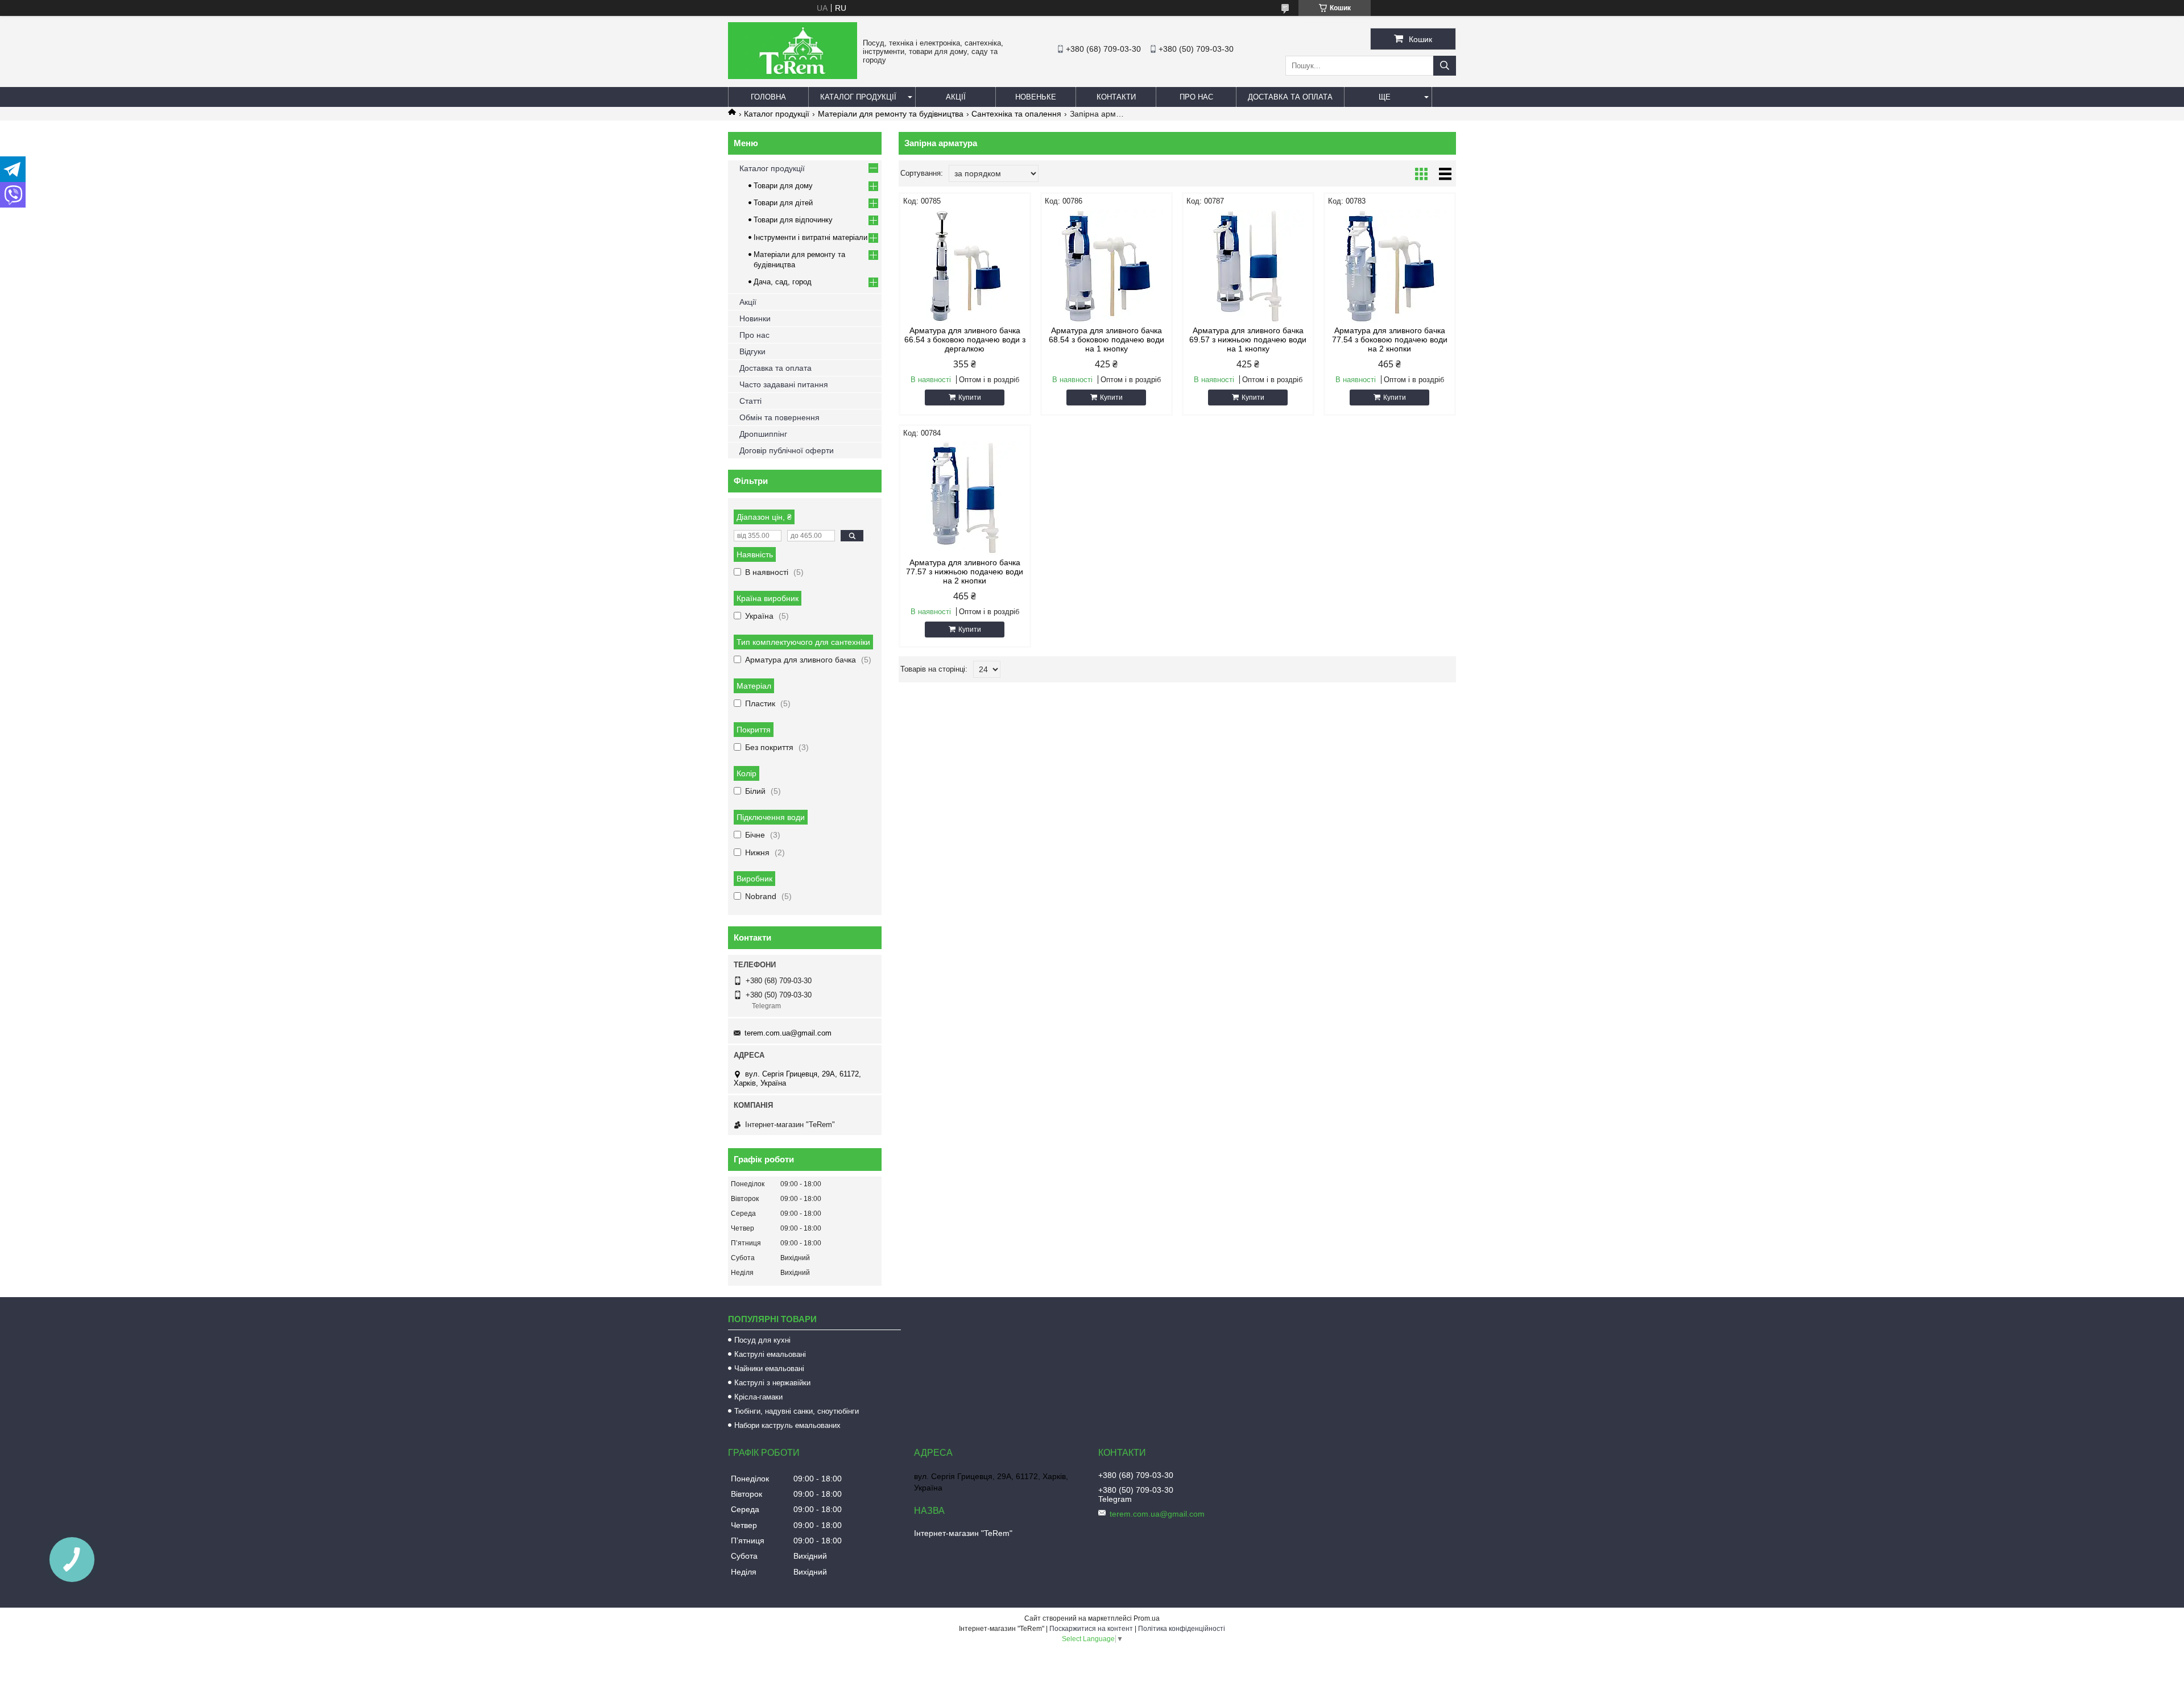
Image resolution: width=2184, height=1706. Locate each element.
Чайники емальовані (769, 1368)
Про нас (1196, 97)
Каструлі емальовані (770, 1354)
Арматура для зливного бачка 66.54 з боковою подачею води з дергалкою (965, 339)
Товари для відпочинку (793, 220)
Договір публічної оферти (787, 450)
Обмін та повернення (779, 417)
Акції (956, 97)
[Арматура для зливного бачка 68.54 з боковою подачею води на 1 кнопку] (1107, 266)
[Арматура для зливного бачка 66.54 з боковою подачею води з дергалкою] (965, 266)
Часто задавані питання (784, 384)
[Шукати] (1445, 66)
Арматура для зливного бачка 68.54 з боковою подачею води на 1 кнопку (1107, 339)
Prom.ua (1147, 1618)
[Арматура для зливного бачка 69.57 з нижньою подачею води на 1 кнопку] (1248, 266)
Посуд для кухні (762, 1340)
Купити (970, 397)
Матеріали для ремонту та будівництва (891, 114)
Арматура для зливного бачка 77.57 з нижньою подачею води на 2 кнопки (965, 572)
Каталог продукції (858, 97)
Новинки (755, 318)
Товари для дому (783, 186)
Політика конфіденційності (1182, 1629)
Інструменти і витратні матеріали (810, 237)
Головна (768, 97)
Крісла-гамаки (758, 1397)
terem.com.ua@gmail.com (788, 1033)
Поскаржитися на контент (1091, 1629)
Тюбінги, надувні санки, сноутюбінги (797, 1411)
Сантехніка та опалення (1016, 114)
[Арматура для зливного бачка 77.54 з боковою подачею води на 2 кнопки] (1390, 266)
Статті (750, 401)
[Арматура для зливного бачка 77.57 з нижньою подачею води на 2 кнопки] (965, 498)
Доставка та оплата (1290, 97)
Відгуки (752, 351)
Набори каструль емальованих (787, 1425)
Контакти (1116, 97)
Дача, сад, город (783, 282)
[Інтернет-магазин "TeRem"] (793, 76)
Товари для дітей (783, 203)
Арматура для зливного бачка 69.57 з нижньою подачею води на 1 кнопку (1248, 339)
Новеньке (1036, 97)
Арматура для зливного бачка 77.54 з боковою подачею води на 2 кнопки (1390, 339)
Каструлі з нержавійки (772, 1383)
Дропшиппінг (763, 434)
